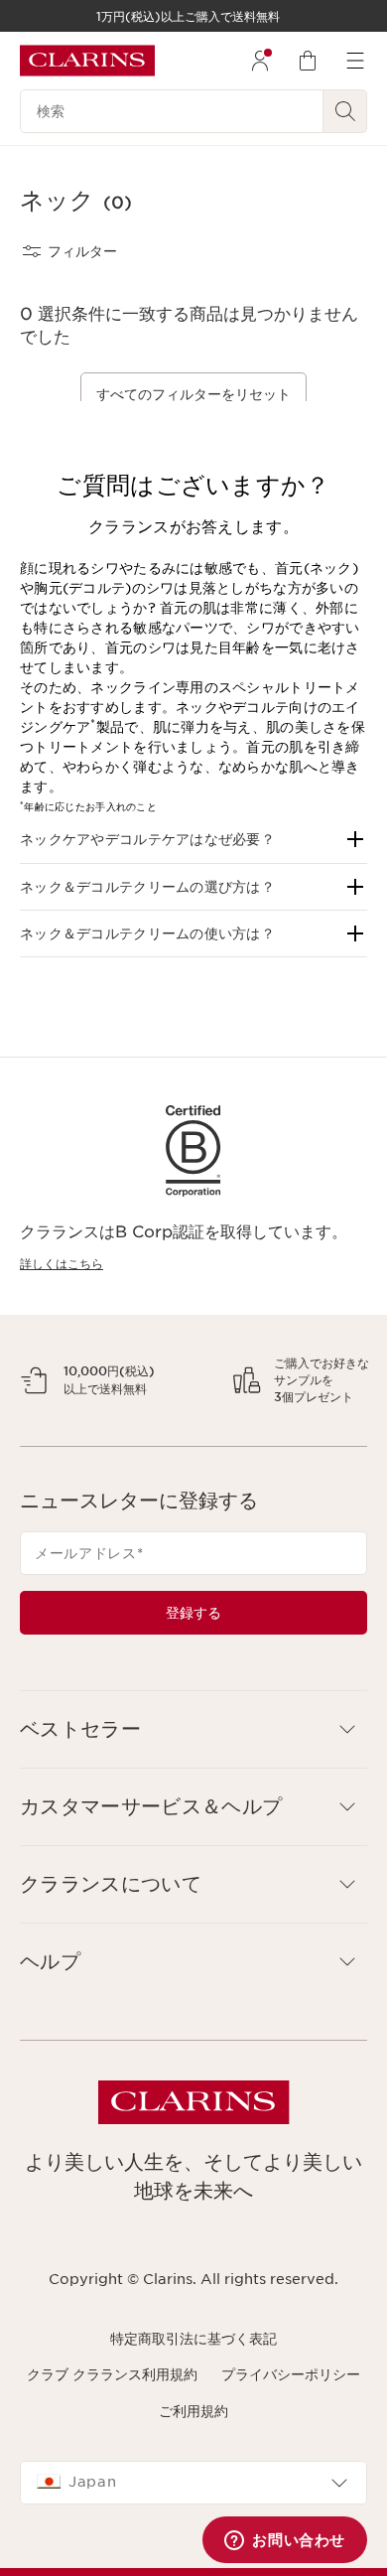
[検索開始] (345, 111)
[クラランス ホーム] (87, 61)
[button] (193, 839)
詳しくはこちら (62, 1264)
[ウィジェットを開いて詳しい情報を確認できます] (285, 2541)
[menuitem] (260, 61)
